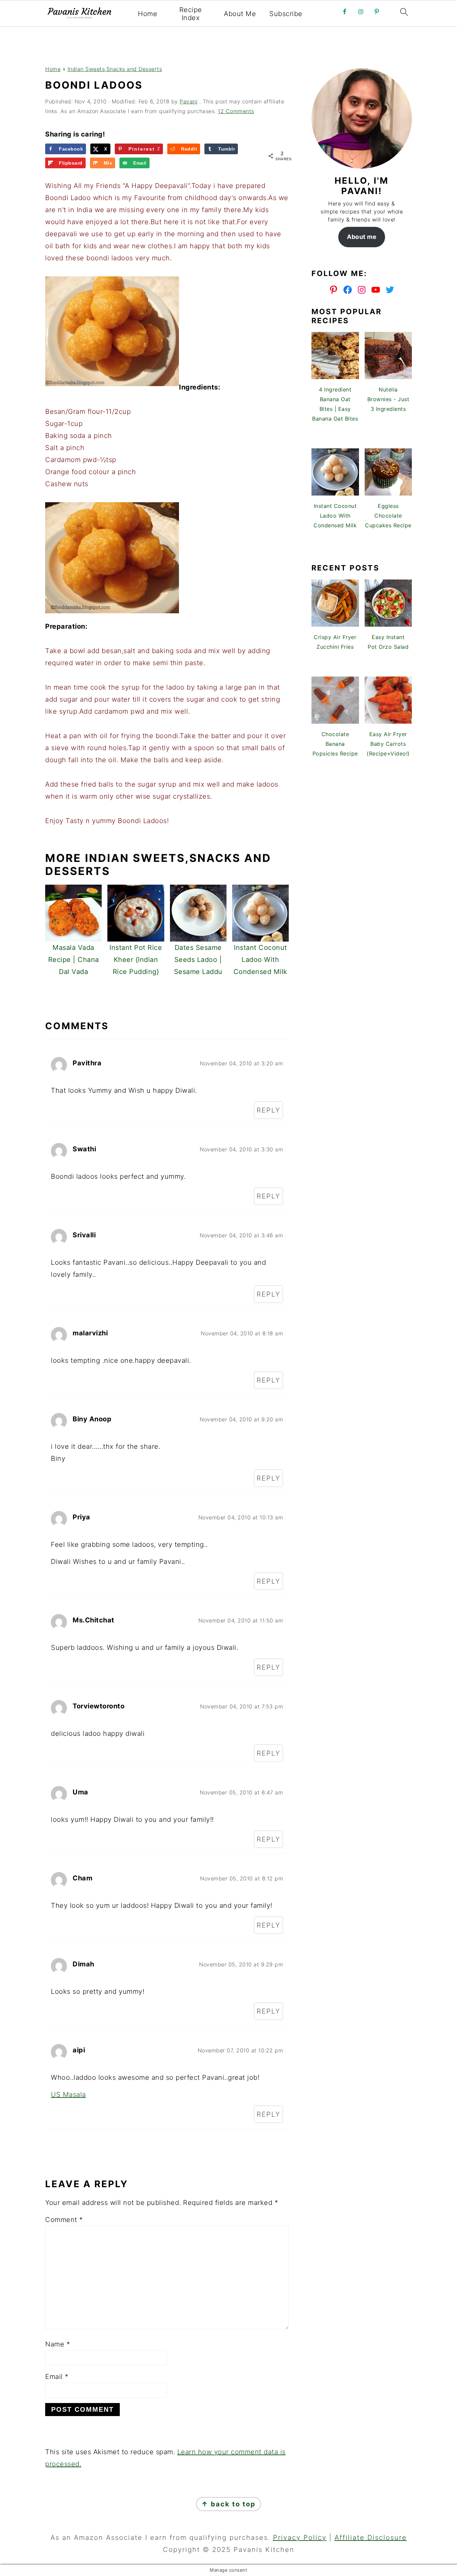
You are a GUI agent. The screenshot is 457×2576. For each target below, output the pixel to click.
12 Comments (236, 111)
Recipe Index (191, 14)
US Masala (68, 2095)
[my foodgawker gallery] (362, 546)
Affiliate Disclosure (371, 2538)
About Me (240, 14)
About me (362, 237)
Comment (64, 2220)
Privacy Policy (300, 2538)
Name (58, 2344)
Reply (268, 1110)
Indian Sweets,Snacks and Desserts (115, 69)
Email (57, 2377)
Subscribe (286, 14)
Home (148, 14)
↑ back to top (229, 2504)
